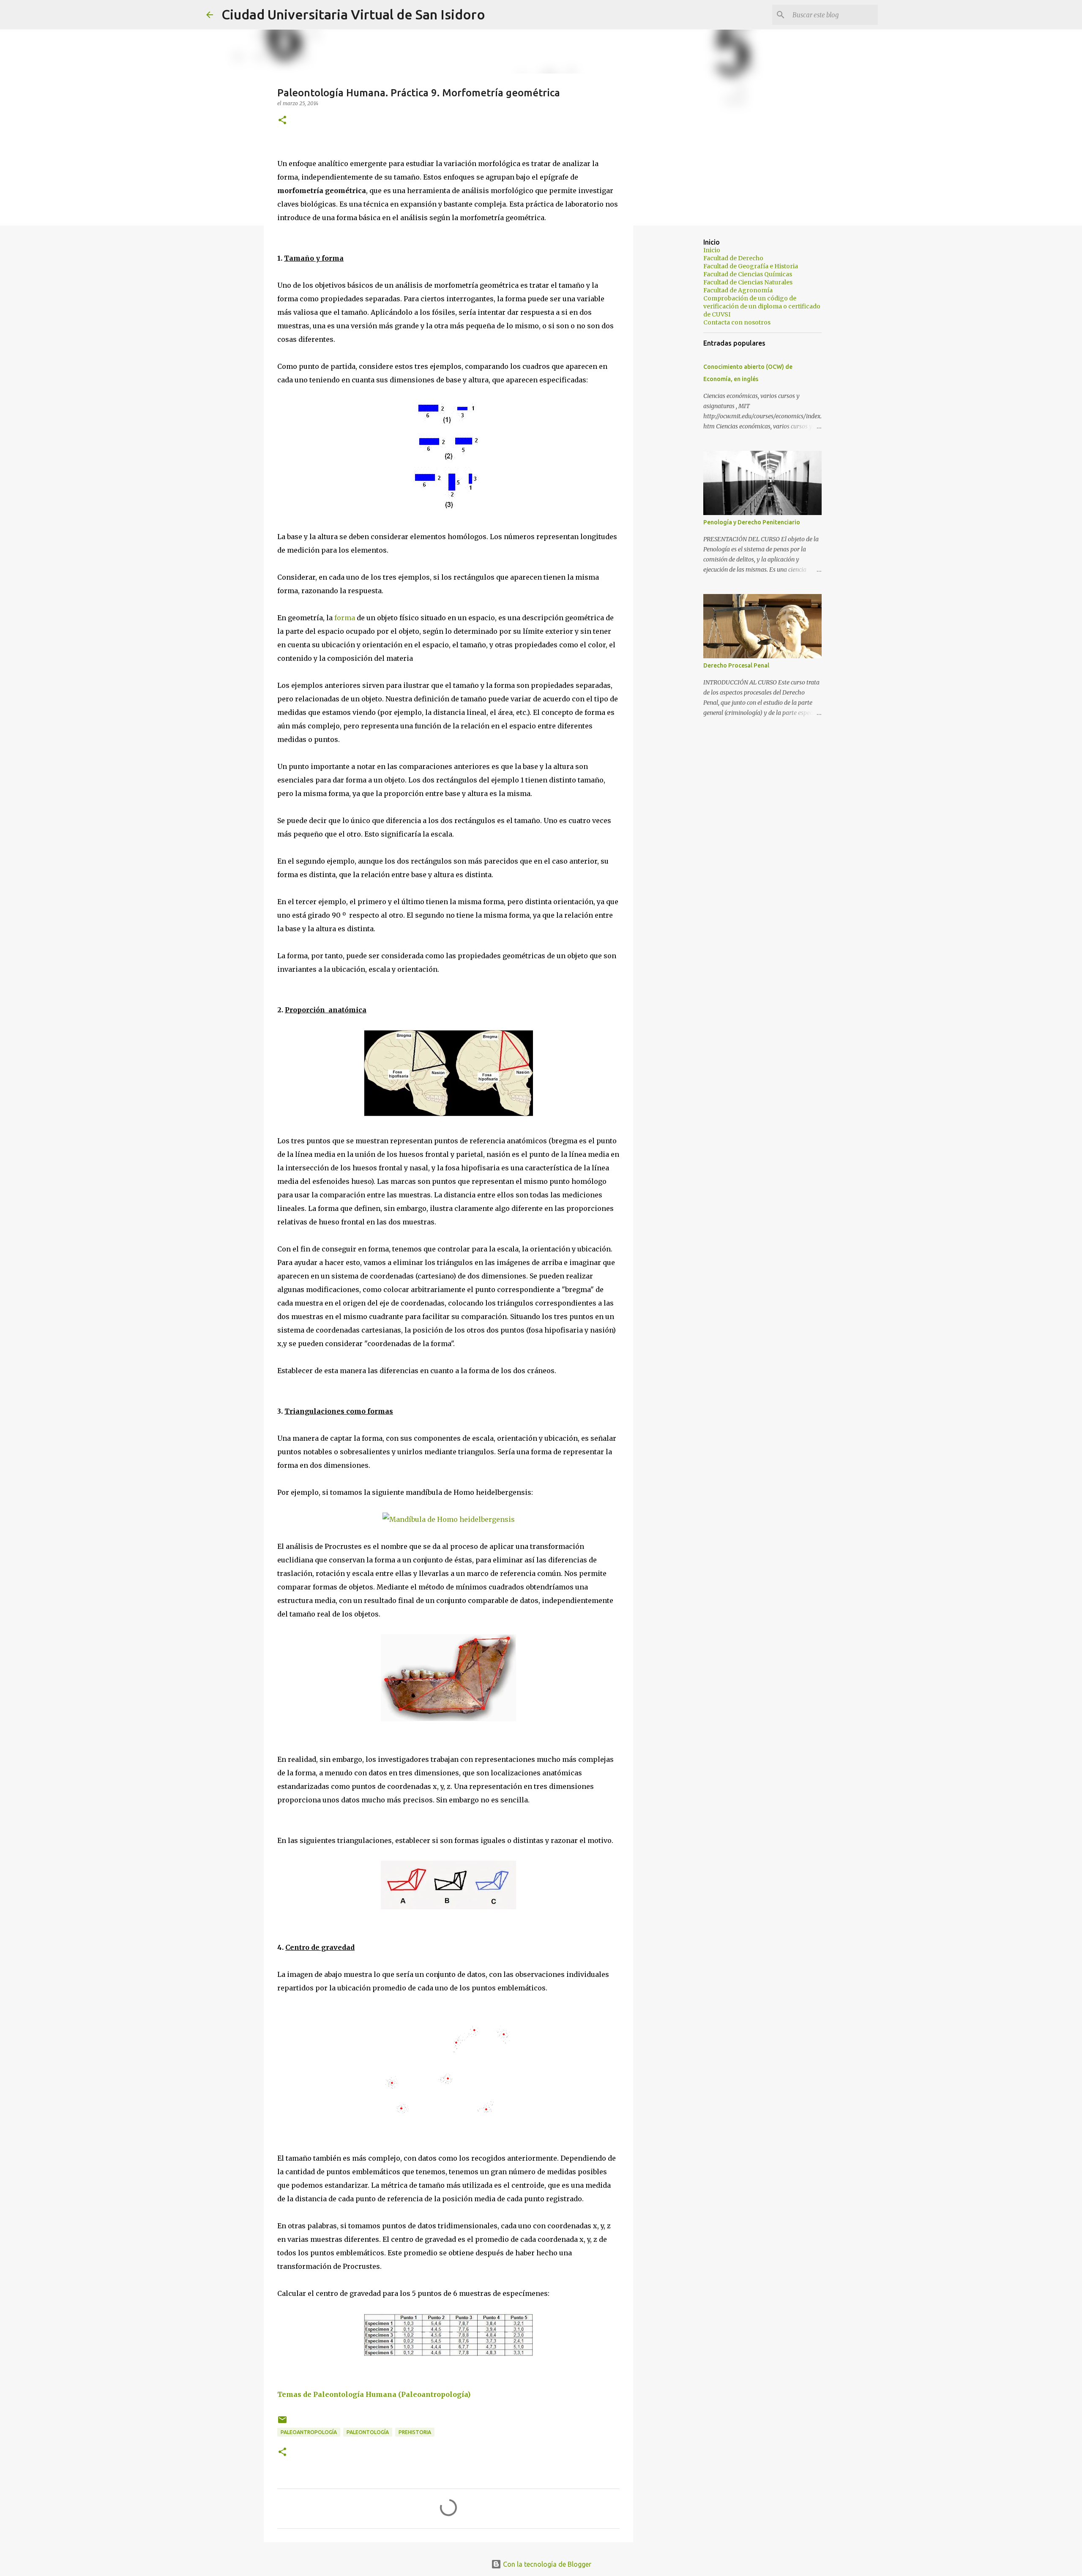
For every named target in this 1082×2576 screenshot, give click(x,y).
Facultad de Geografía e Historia (751, 266)
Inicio (712, 250)
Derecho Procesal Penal (736, 665)
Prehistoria (415, 2432)
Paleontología (368, 2432)
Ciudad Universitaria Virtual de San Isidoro (353, 14)
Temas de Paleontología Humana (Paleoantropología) (374, 2394)
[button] (282, 121)
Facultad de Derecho (733, 258)
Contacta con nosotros (737, 322)
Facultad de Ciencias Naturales (748, 282)
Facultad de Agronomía (738, 290)
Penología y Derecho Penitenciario (752, 522)
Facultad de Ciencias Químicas (748, 274)
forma (345, 618)
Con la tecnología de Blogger (546, 2564)
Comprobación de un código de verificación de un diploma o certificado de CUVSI (762, 306)
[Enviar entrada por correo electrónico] (282, 2423)
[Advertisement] (676, 365)
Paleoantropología (309, 2432)
